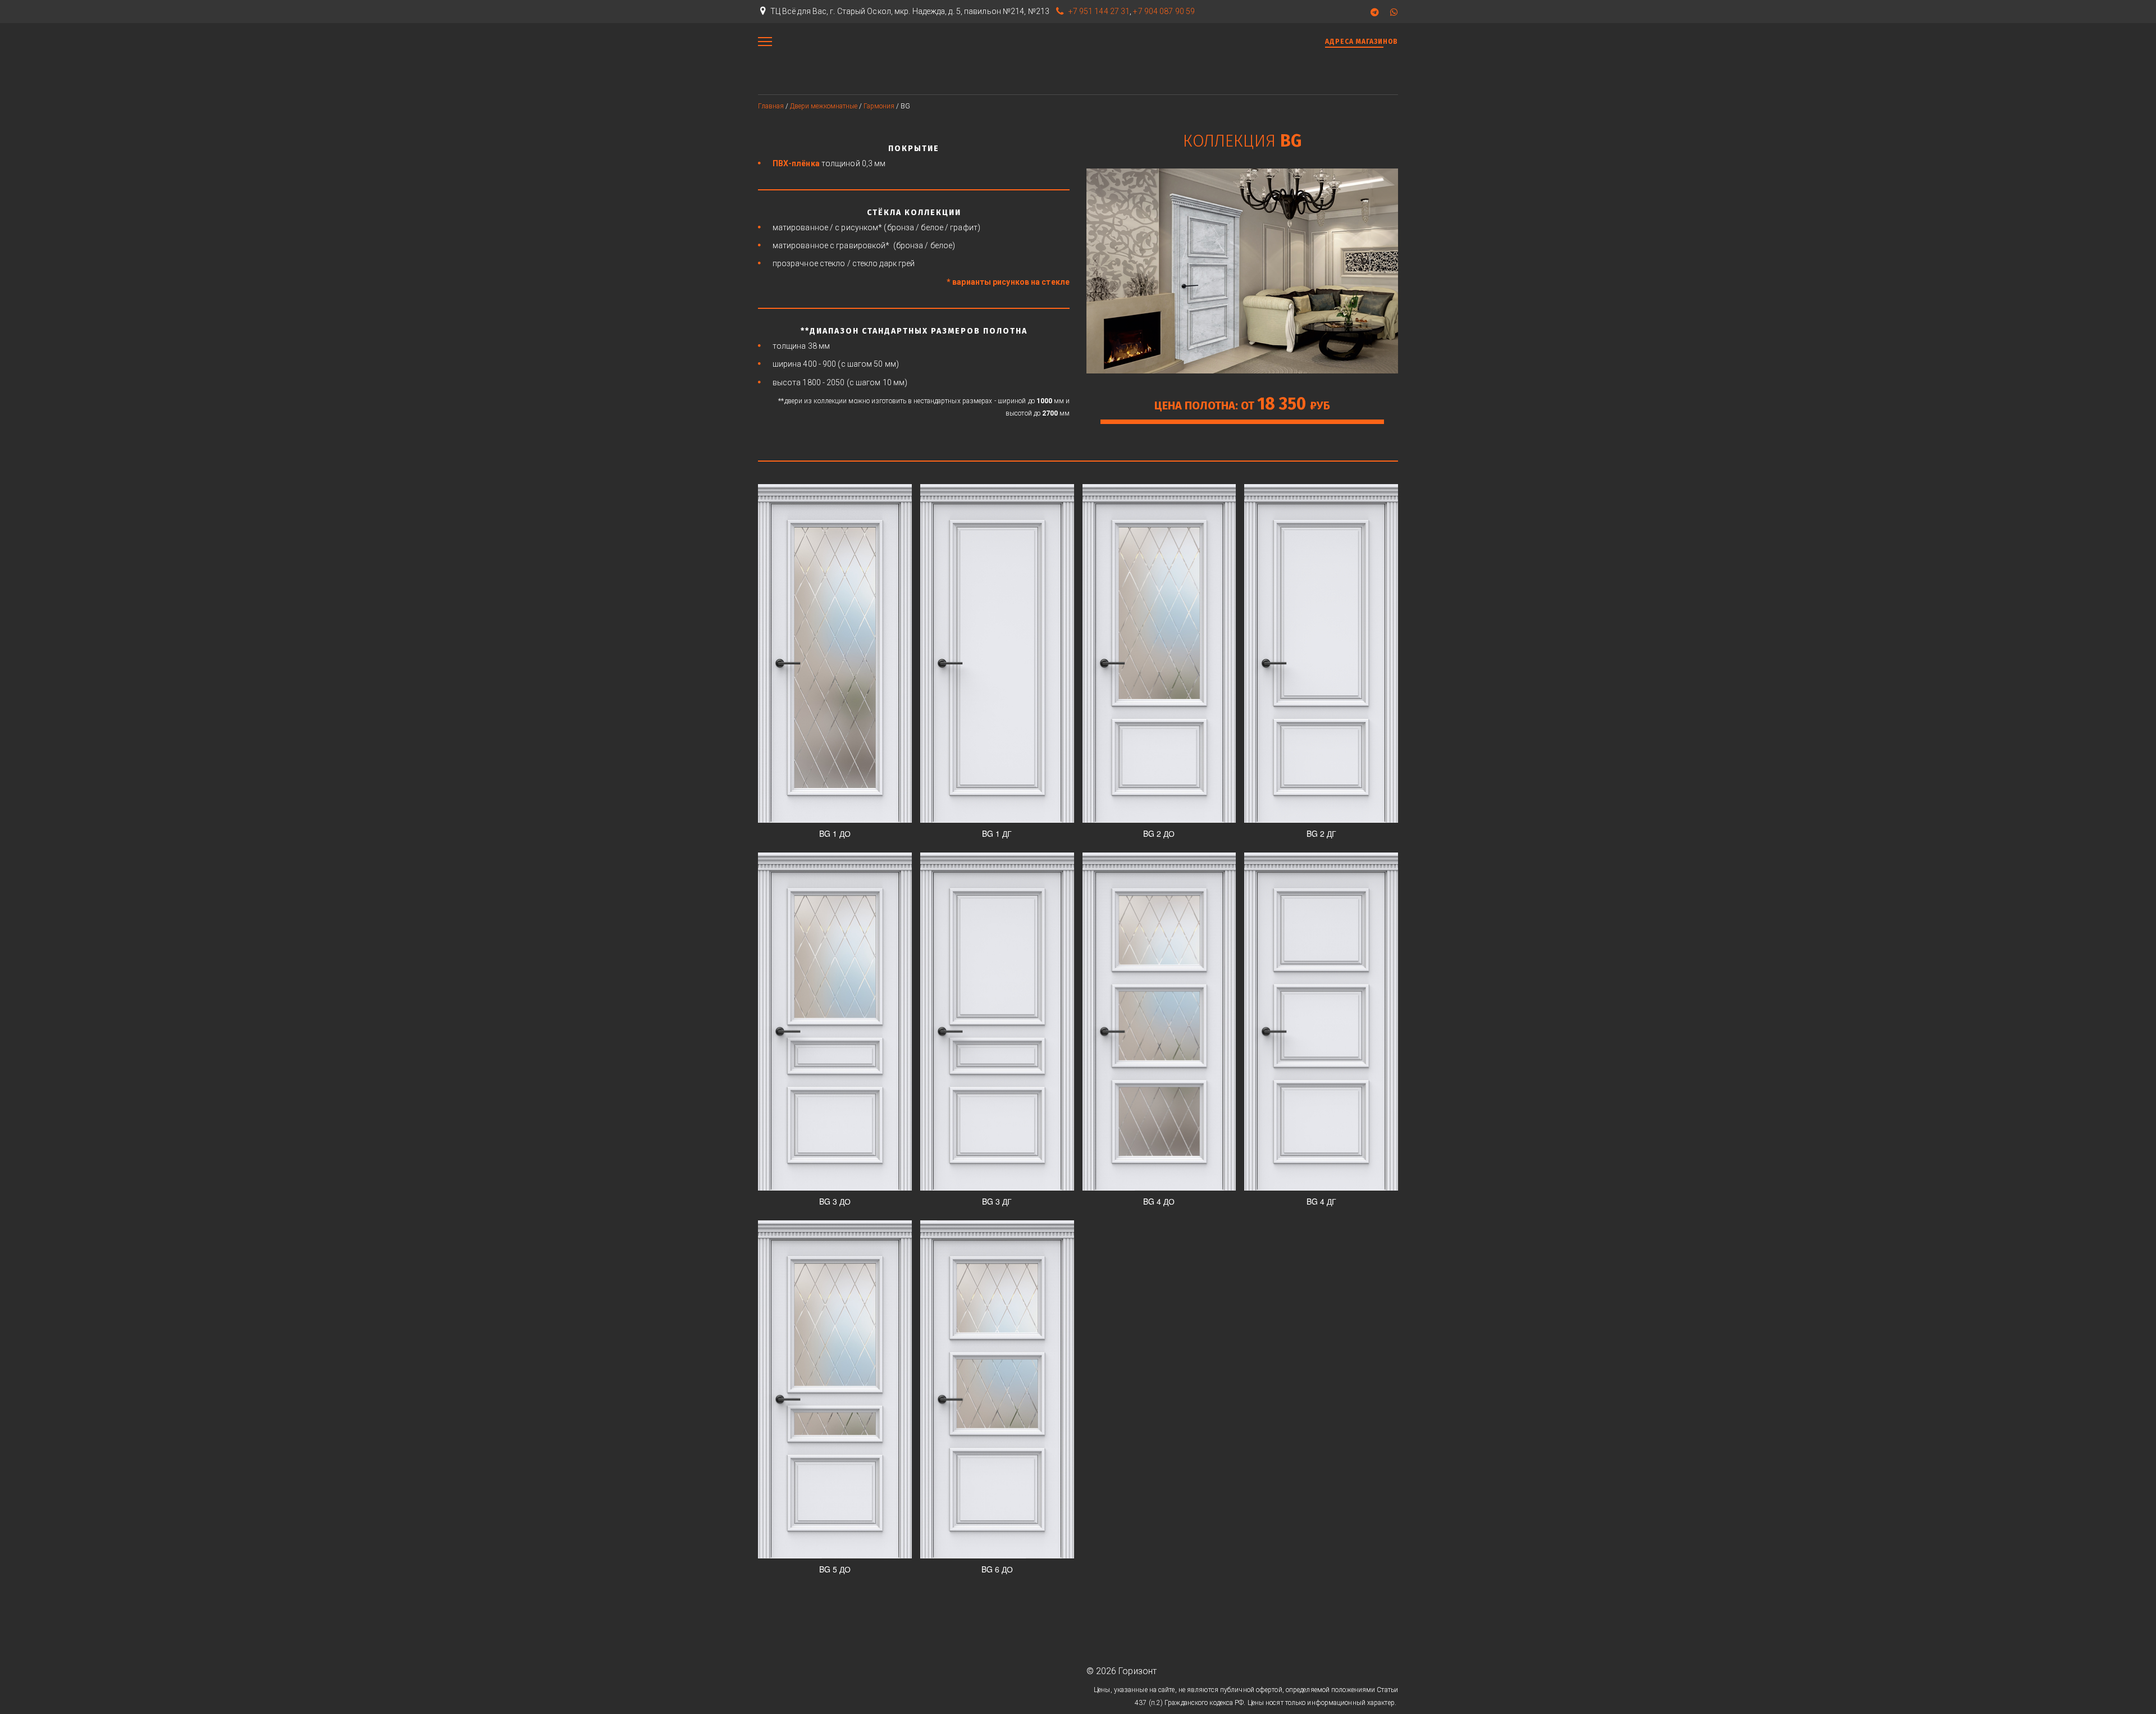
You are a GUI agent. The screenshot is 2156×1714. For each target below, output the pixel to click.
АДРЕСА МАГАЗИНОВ (1362, 42)
